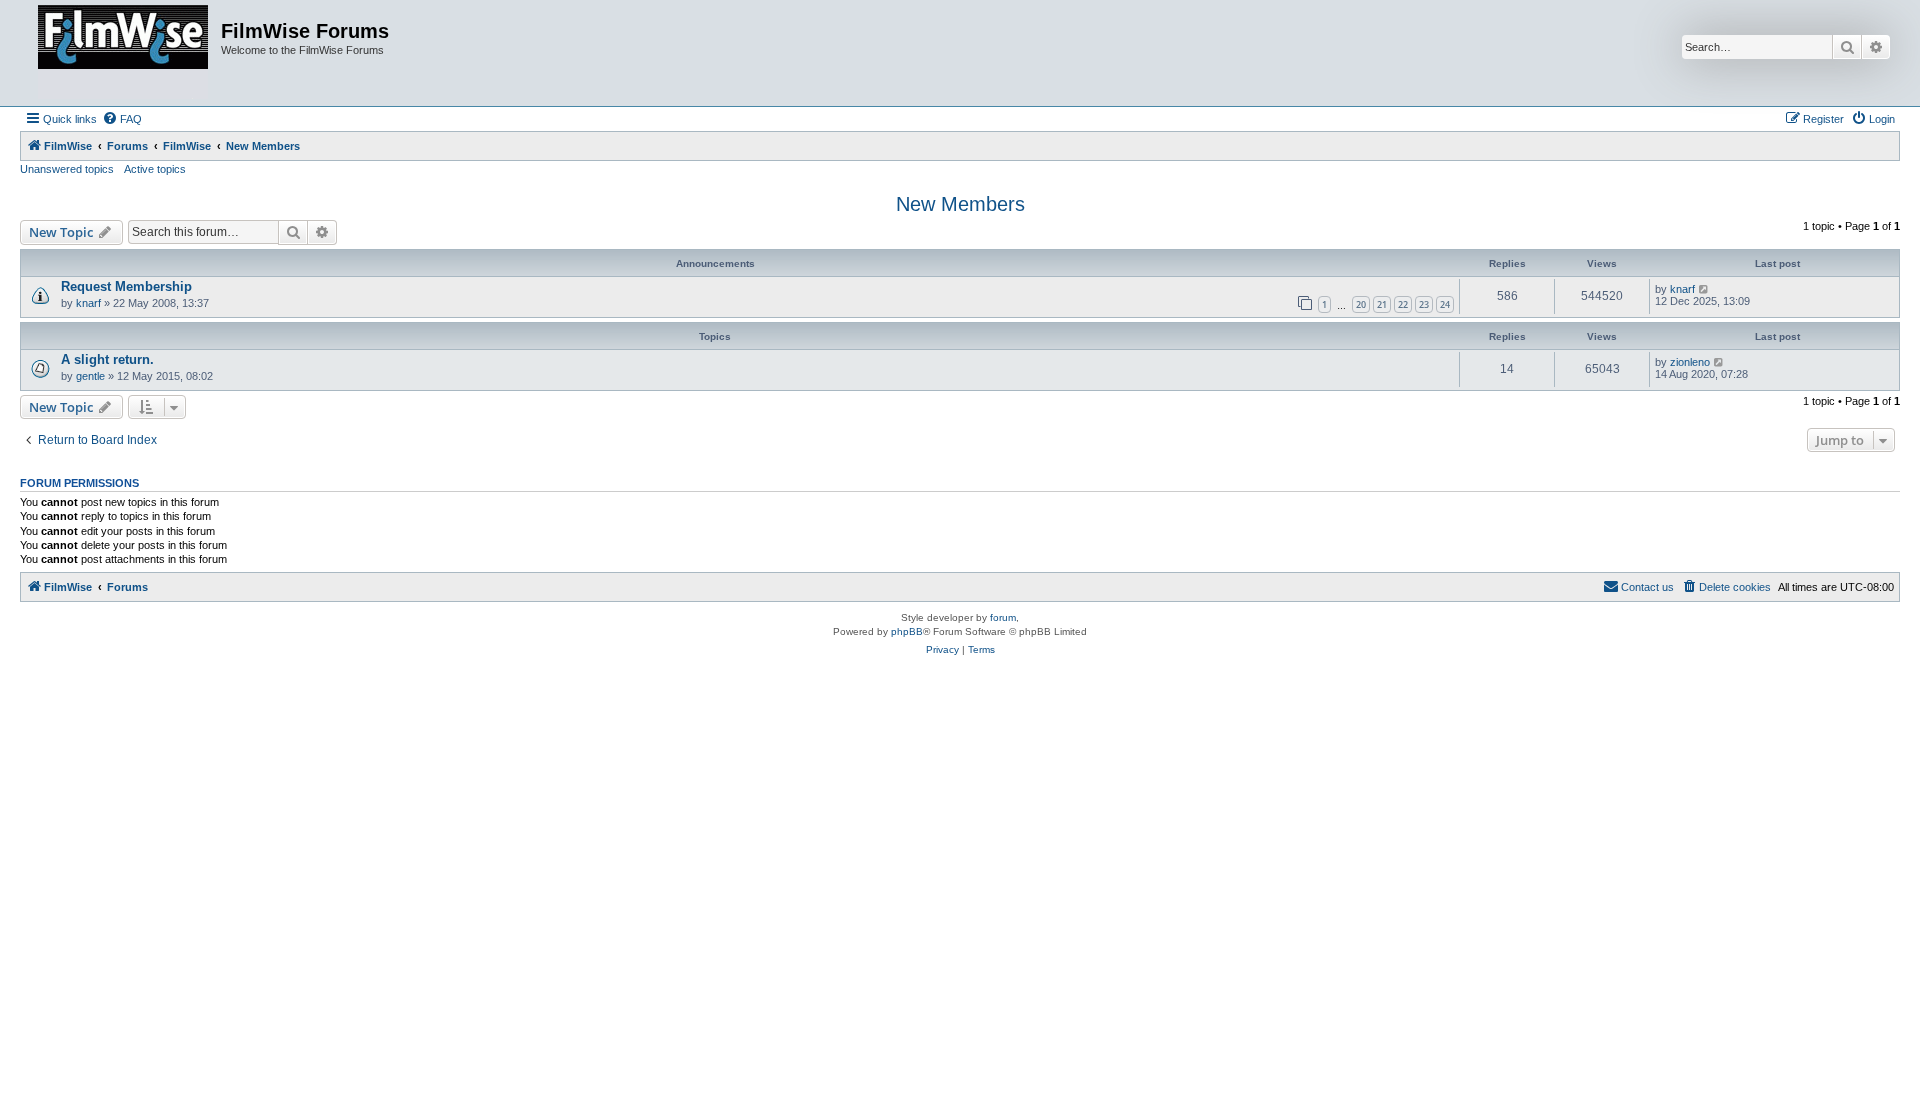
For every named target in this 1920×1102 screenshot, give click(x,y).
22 (1403, 304)
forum (1003, 617)
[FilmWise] (123, 53)
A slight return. (107, 359)
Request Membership (126, 286)
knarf (88, 303)
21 (1382, 304)
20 (1361, 304)
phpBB (907, 631)
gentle (90, 376)
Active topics (155, 169)
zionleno (1690, 362)
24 (1445, 304)
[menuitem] (122, 119)
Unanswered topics (67, 169)
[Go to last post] (1704, 289)
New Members (960, 204)
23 (1424, 304)
